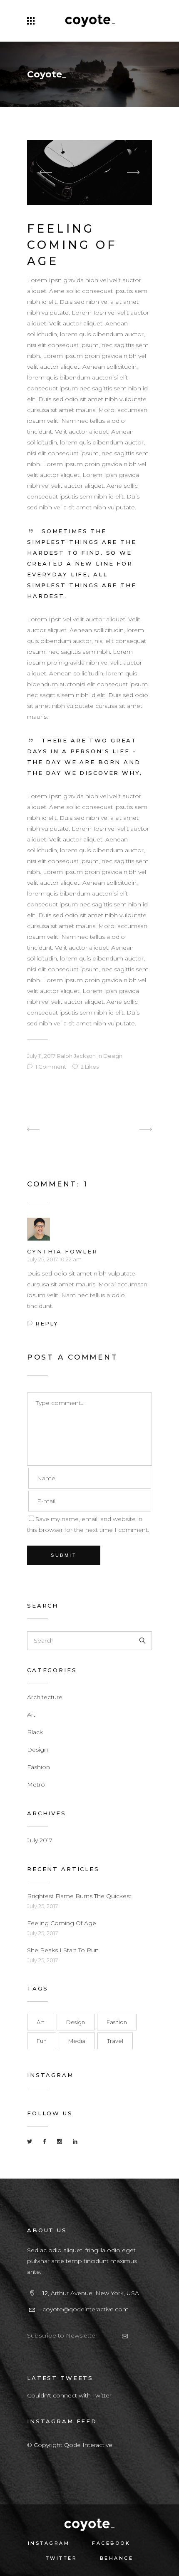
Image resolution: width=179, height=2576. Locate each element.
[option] (89, 173)
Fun (42, 2041)
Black (35, 1732)
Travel (115, 2041)
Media (77, 2041)
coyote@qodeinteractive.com (86, 2309)
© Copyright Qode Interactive (70, 2445)
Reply (47, 1323)
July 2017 (40, 1840)
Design (113, 1056)
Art (31, 1715)
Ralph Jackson (76, 1056)
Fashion (39, 1767)
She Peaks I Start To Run (63, 1950)
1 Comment (51, 1067)
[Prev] (50, 1130)
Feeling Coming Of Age (62, 1923)
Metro (36, 1784)
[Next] (129, 1130)
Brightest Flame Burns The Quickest (79, 1896)
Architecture (45, 1697)
